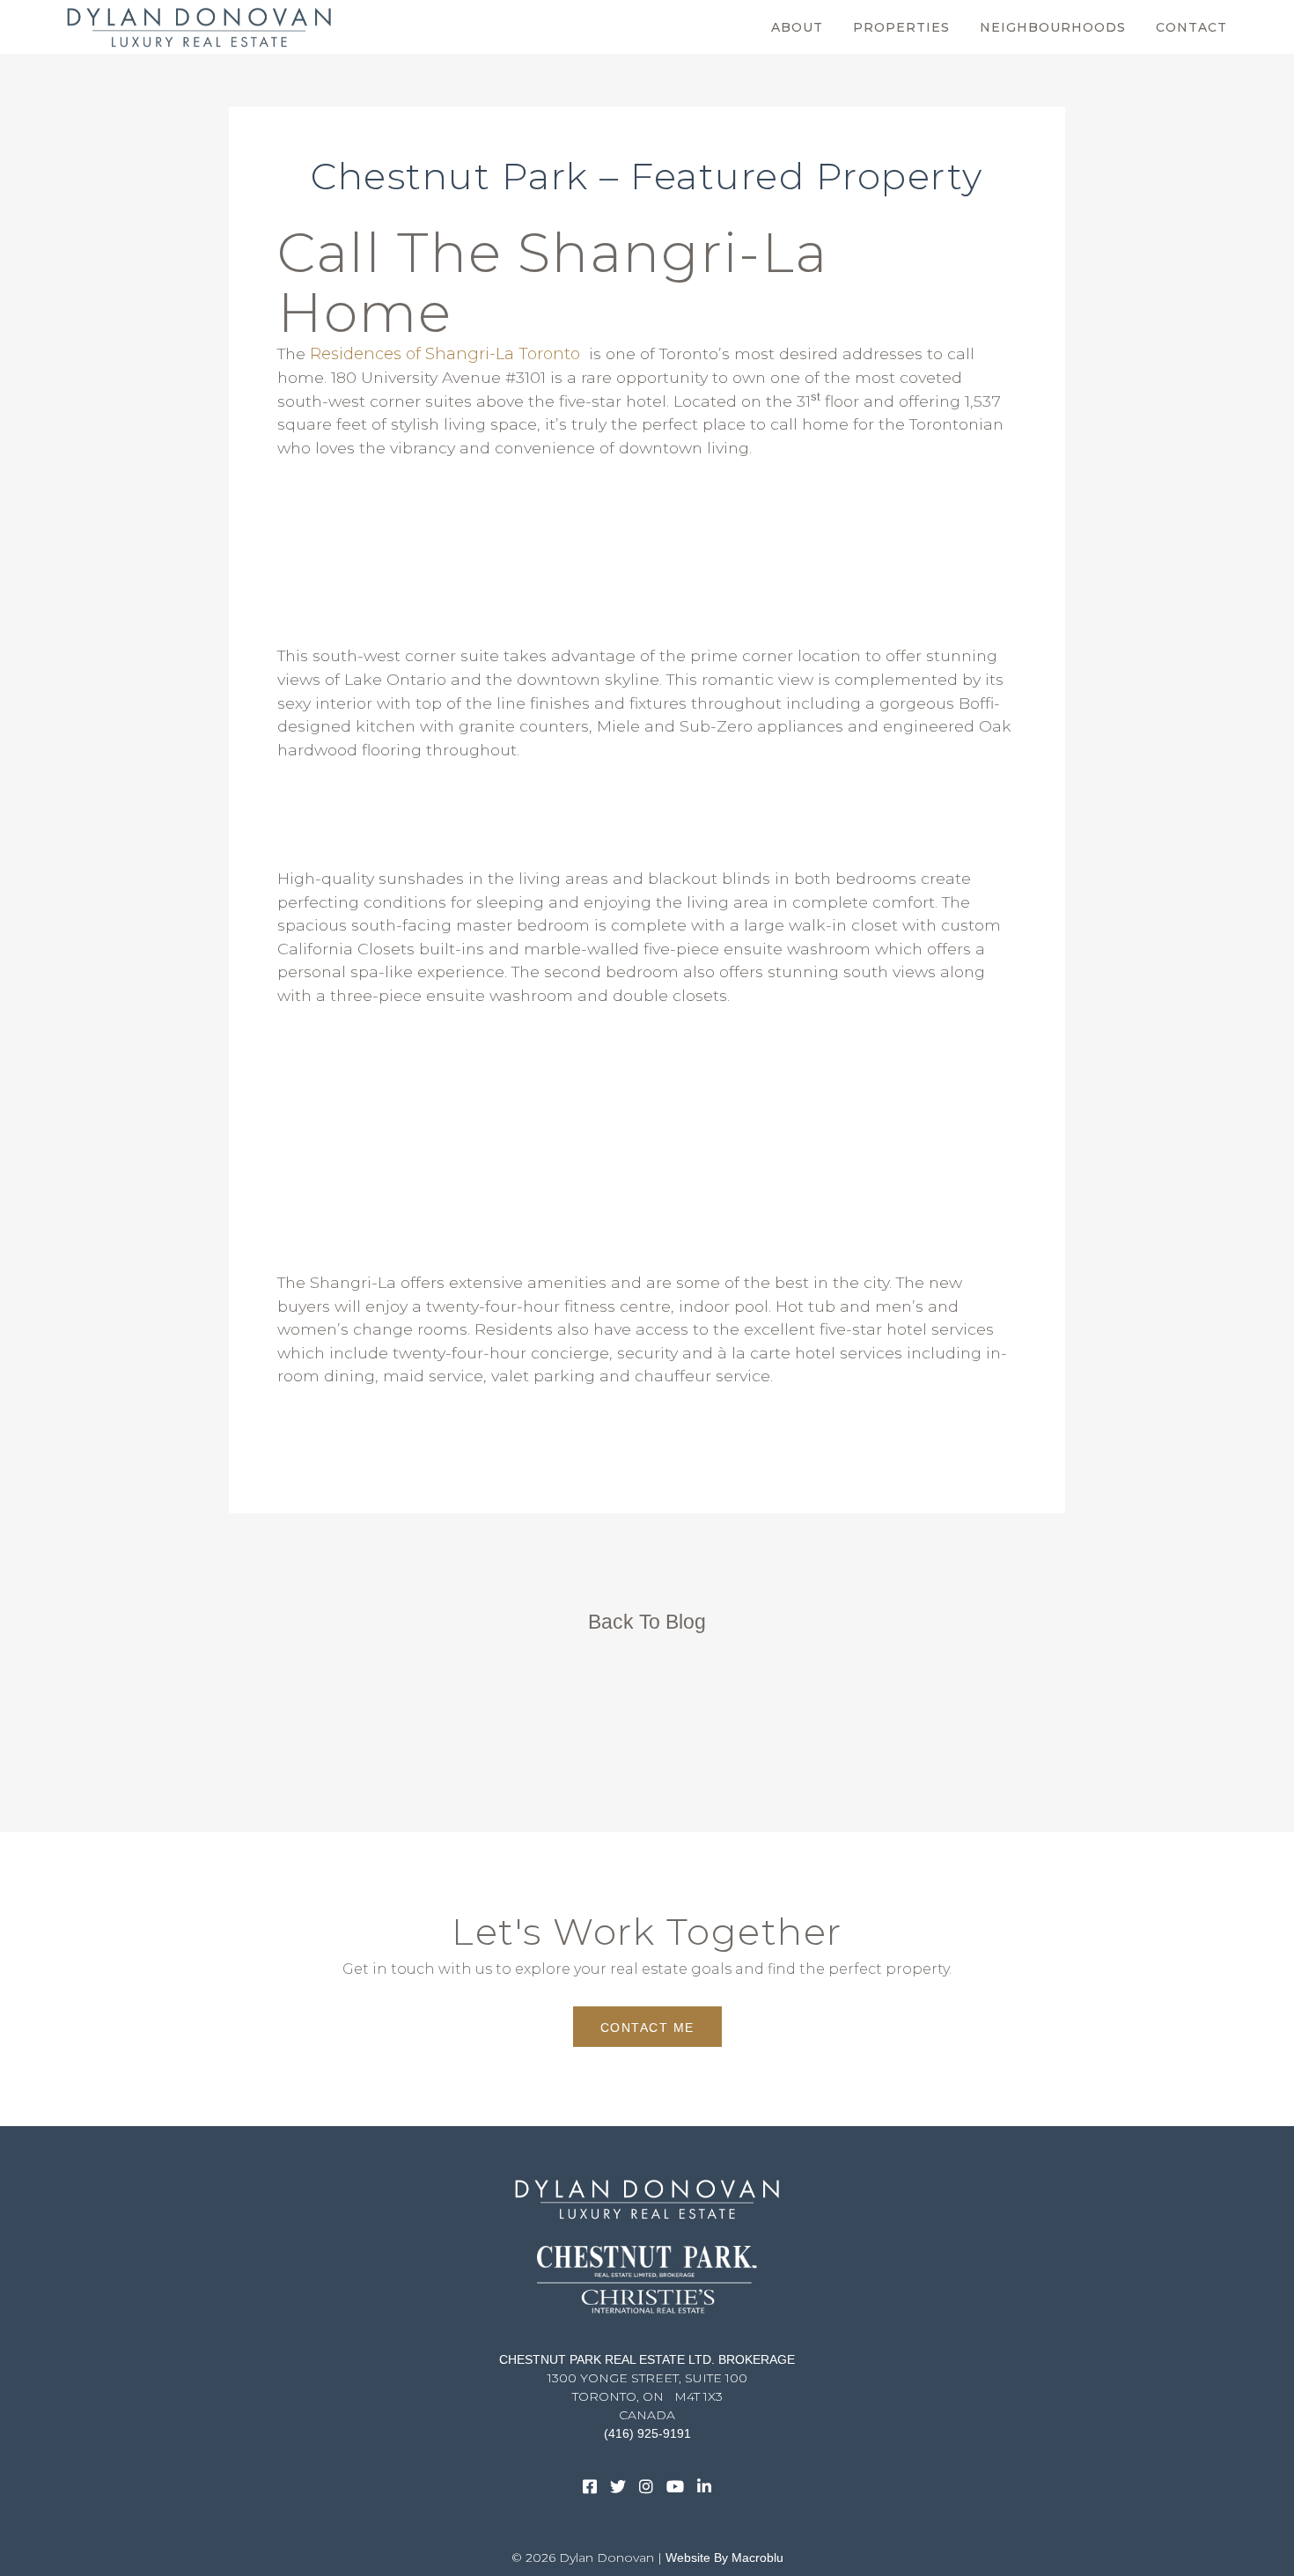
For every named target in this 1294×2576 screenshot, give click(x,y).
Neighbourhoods (1053, 27)
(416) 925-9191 (647, 2433)
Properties (901, 27)
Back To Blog (647, 1622)
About (797, 27)
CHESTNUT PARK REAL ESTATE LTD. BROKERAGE (647, 2359)
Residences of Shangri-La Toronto (445, 354)
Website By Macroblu (724, 2558)
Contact (1191, 27)
